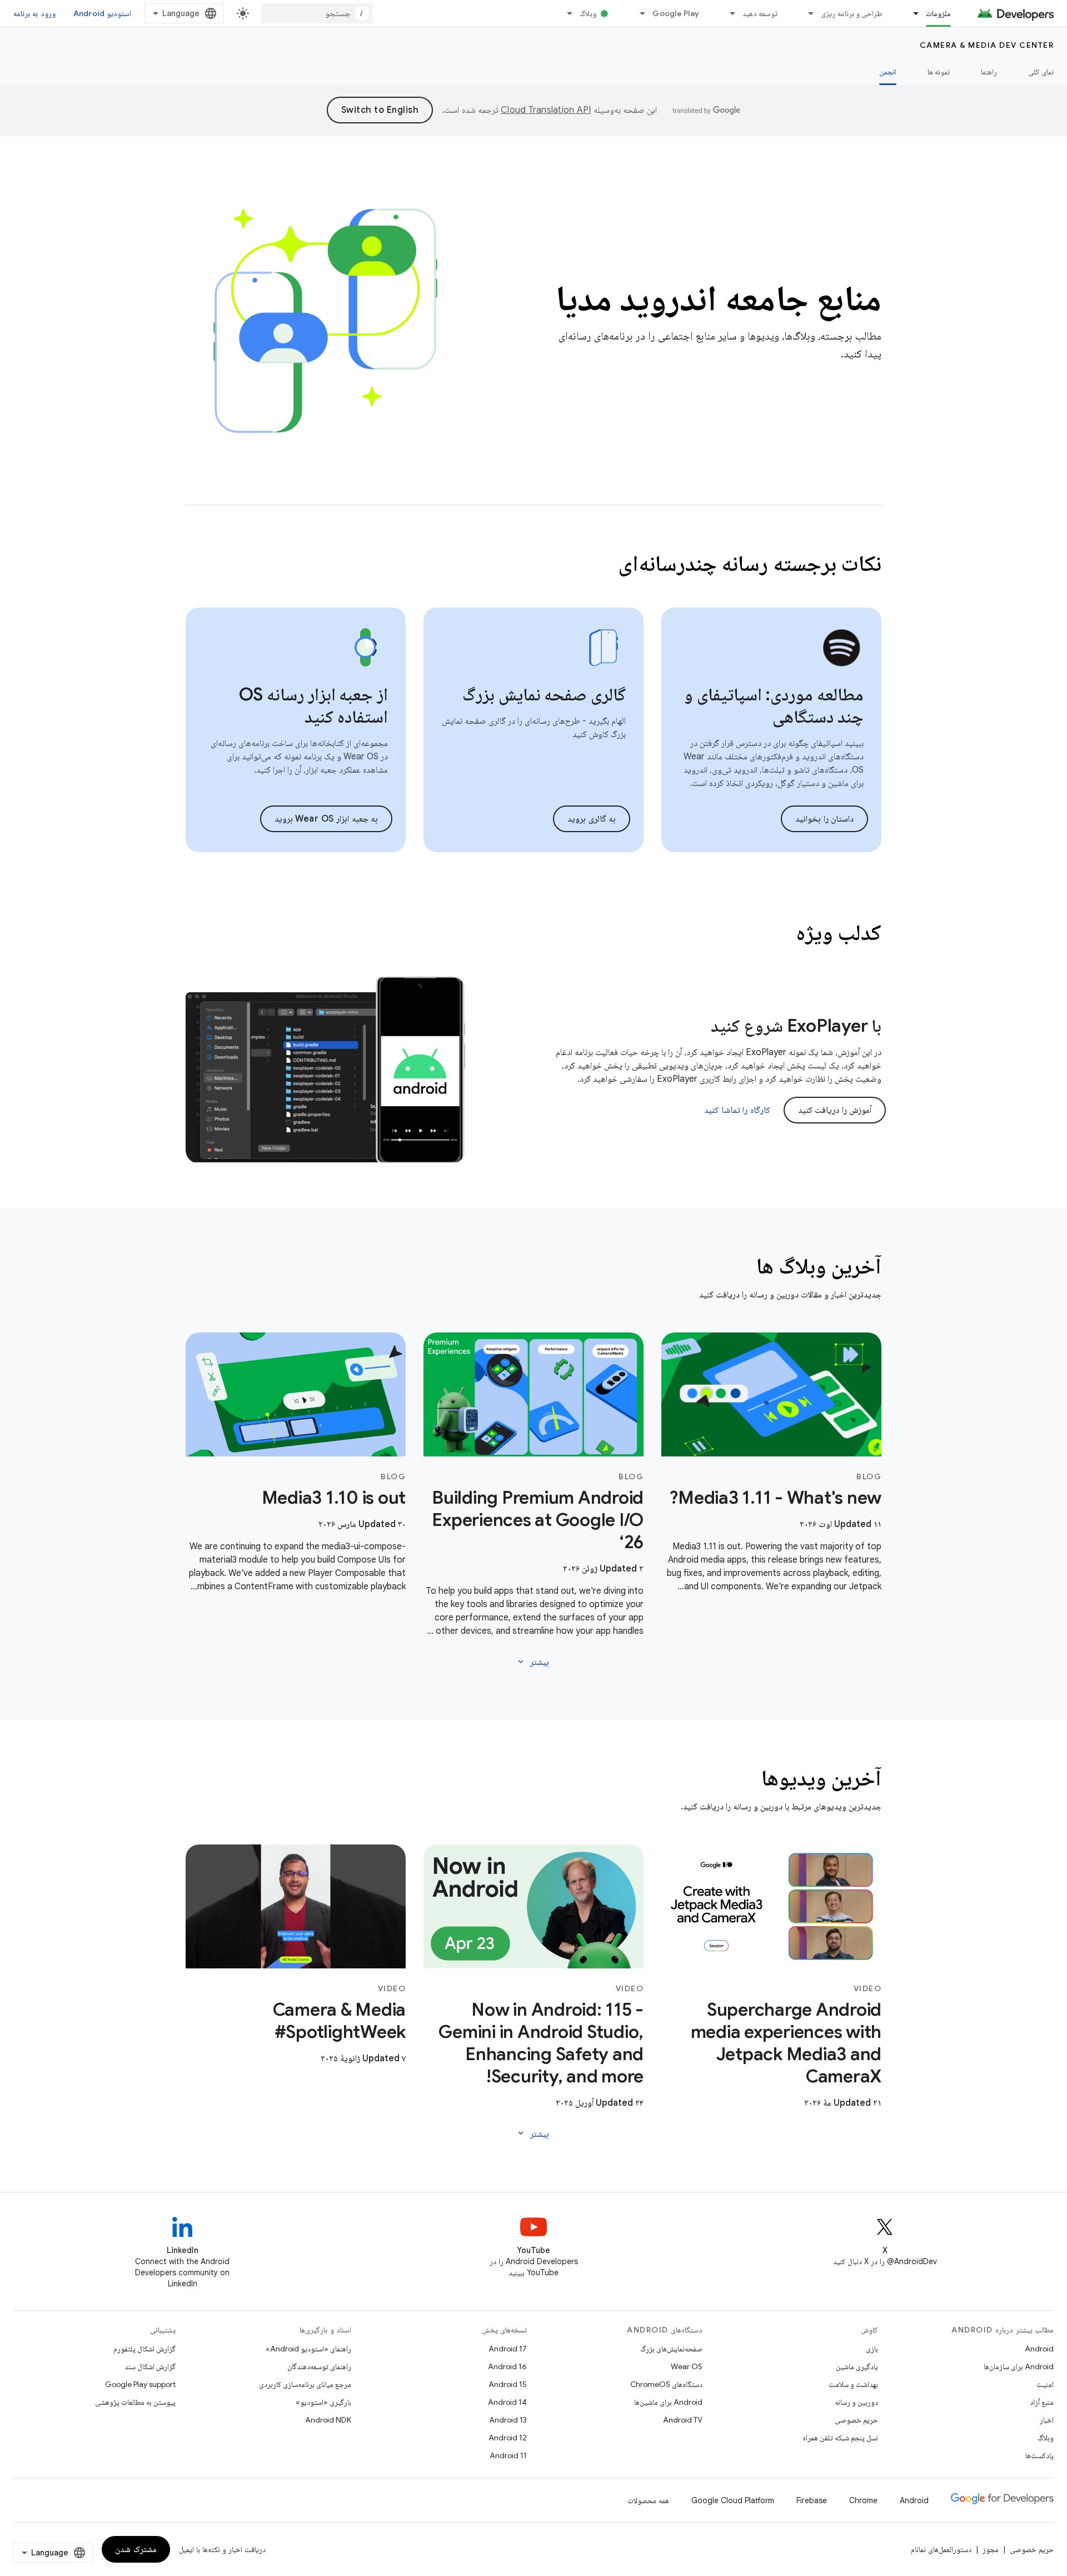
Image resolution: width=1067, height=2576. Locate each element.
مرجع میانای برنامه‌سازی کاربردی (305, 2384)
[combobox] (317, 13)
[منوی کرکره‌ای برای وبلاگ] (565, 13)
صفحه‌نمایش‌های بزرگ (671, 2349)
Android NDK (328, 2420)
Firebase (812, 2500)
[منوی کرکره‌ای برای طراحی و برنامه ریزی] (806, 13)
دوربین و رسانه (856, 2402)
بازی (872, 2349)
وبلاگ (588, 13)
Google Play (676, 13)
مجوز (991, 2549)
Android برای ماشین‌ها (668, 2402)
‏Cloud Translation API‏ (546, 110)
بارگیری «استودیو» (323, 2402)
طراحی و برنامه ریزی (852, 13)
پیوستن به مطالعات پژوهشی (135, 2402)
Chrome (863, 2500)
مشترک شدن (136, 2549)
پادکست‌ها (1039, 2455)
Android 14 (507, 2402)
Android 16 (507, 2366)
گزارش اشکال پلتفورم (144, 2349)
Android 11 (508, 2455)
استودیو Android (102, 13)
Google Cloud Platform (733, 2500)
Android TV (683, 2420)
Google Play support (140, 2384)
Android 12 (508, 2438)
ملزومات (938, 13)
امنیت (1045, 2384)
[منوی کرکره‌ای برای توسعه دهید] (727, 13)
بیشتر (532, 1662)
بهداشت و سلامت (853, 2384)
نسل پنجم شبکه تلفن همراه (840, 2438)
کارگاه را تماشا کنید (737, 1110)
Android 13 (508, 2420)
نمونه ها (939, 72)
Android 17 (508, 2349)
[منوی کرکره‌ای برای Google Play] (637, 13)
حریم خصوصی (856, 2420)
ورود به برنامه (34, 13)
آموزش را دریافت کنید (835, 1110)
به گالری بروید (592, 819)
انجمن (888, 72)
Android (1039, 2349)
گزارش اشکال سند (150, 2366)
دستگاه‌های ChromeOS (666, 2384)
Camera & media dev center (987, 45)
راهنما (989, 72)
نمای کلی (1041, 72)
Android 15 (508, 2384)
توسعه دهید (760, 13)
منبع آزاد (1042, 2402)
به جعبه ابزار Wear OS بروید (326, 819)
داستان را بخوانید (824, 819)
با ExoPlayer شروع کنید (796, 1026)
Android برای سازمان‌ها (1019, 2366)
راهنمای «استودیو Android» (308, 2349)
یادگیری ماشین (857, 2366)
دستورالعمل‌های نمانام (941, 2549)
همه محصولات (648, 2500)
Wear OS (687, 2366)
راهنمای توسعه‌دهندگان (319, 2366)
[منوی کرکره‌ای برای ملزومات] (911, 13)
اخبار (1047, 2420)
